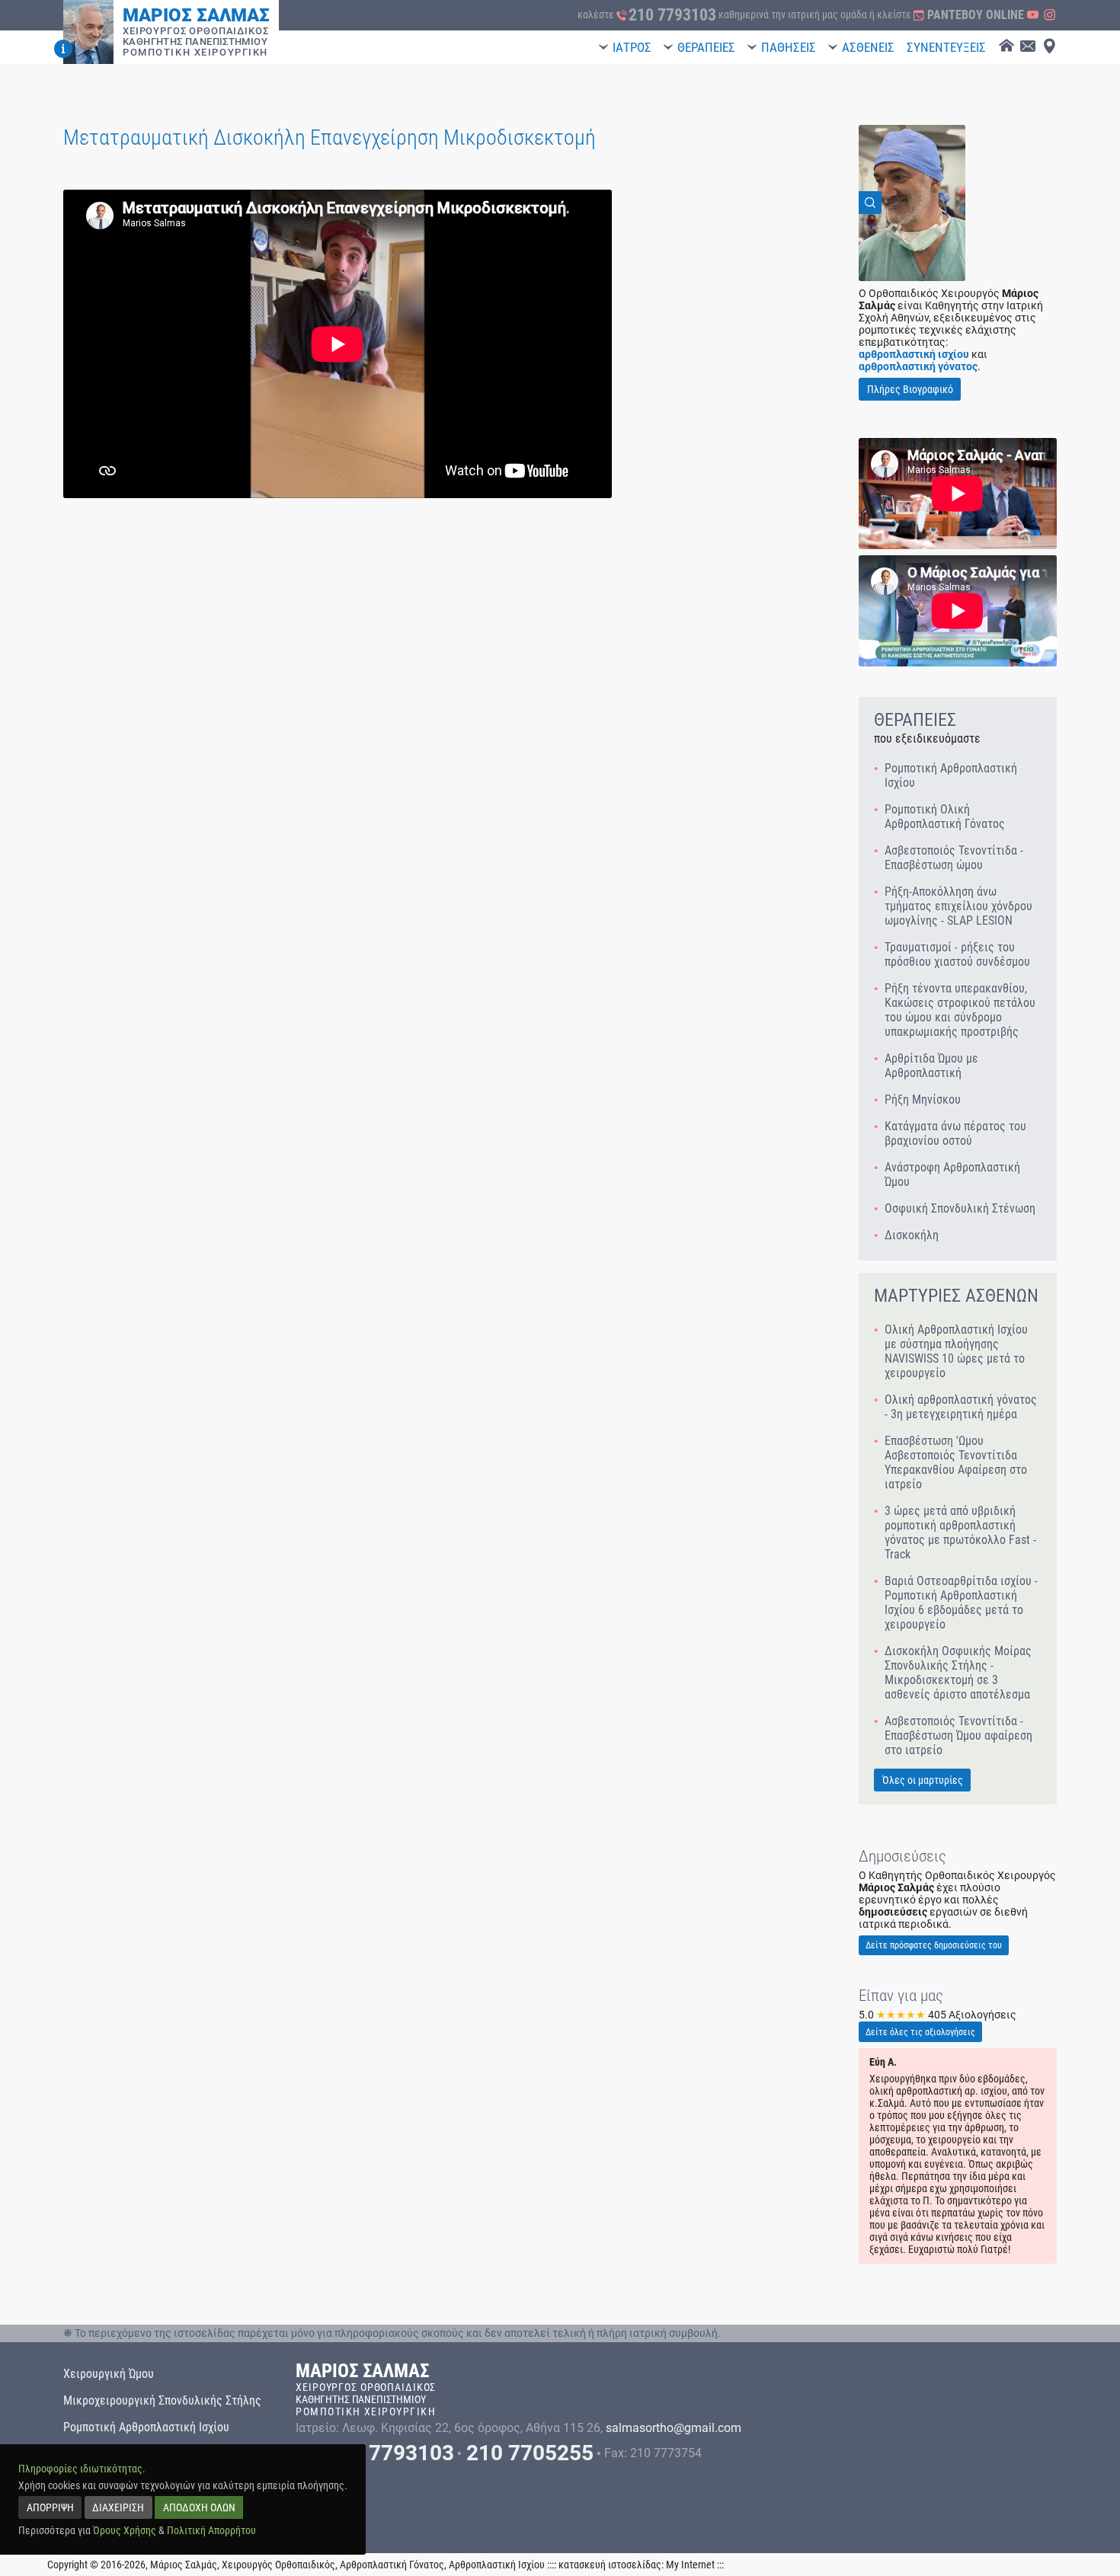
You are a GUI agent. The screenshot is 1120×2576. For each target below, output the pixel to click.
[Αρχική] (1006, 47)
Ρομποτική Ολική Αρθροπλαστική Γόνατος (945, 817)
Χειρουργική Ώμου (109, 2374)
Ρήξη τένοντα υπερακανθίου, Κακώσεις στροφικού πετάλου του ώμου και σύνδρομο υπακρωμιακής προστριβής (960, 1010)
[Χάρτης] (1049, 47)
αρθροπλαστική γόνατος (918, 366)
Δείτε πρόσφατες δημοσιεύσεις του (934, 1945)
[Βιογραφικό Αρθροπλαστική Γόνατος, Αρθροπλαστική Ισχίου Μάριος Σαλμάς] (63, 49)
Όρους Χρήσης (125, 2530)
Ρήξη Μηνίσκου (923, 1099)
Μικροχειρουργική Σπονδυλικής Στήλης (162, 2400)
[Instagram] (1050, 15)
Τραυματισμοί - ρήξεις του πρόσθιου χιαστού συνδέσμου (957, 954)
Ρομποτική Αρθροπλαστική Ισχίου (951, 775)
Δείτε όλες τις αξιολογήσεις (920, 2032)
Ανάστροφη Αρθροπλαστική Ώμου (952, 1175)
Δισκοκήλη (912, 1235)
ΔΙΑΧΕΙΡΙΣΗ (118, 2507)
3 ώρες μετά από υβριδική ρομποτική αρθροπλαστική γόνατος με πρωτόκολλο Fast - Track (960, 1532)
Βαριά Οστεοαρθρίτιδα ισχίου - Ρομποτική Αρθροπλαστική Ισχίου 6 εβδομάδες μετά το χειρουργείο (961, 1603)
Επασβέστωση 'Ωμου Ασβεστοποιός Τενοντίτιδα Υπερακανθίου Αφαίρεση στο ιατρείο (956, 1462)
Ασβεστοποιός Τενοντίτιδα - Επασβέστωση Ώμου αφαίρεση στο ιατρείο (958, 1735)
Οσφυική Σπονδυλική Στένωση (960, 1208)
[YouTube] (1033, 15)
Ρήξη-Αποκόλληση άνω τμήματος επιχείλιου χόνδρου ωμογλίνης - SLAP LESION (958, 906)
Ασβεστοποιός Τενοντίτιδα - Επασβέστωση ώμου (954, 858)
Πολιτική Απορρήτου (211, 2530)
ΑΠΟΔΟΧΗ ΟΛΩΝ (199, 2507)
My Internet (690, 2565)
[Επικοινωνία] (1028, 47)
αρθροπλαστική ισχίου (914, 354)
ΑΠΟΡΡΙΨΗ (50, 2507)
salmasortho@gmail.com (674, 2428)
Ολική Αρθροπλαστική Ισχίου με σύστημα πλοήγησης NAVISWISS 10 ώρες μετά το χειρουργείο (956, 1351)
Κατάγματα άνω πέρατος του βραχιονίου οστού (955, 1133)
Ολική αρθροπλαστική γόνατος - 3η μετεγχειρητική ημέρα (961, 1407)
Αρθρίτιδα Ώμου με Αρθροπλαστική (931, 1066)
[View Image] (912, 203)
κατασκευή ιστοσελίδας (610, 2565)
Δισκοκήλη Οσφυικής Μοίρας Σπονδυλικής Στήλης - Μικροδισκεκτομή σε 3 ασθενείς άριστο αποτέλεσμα (958, 1673)
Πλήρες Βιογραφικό (910, 389)
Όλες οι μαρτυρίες (923, 1780)
